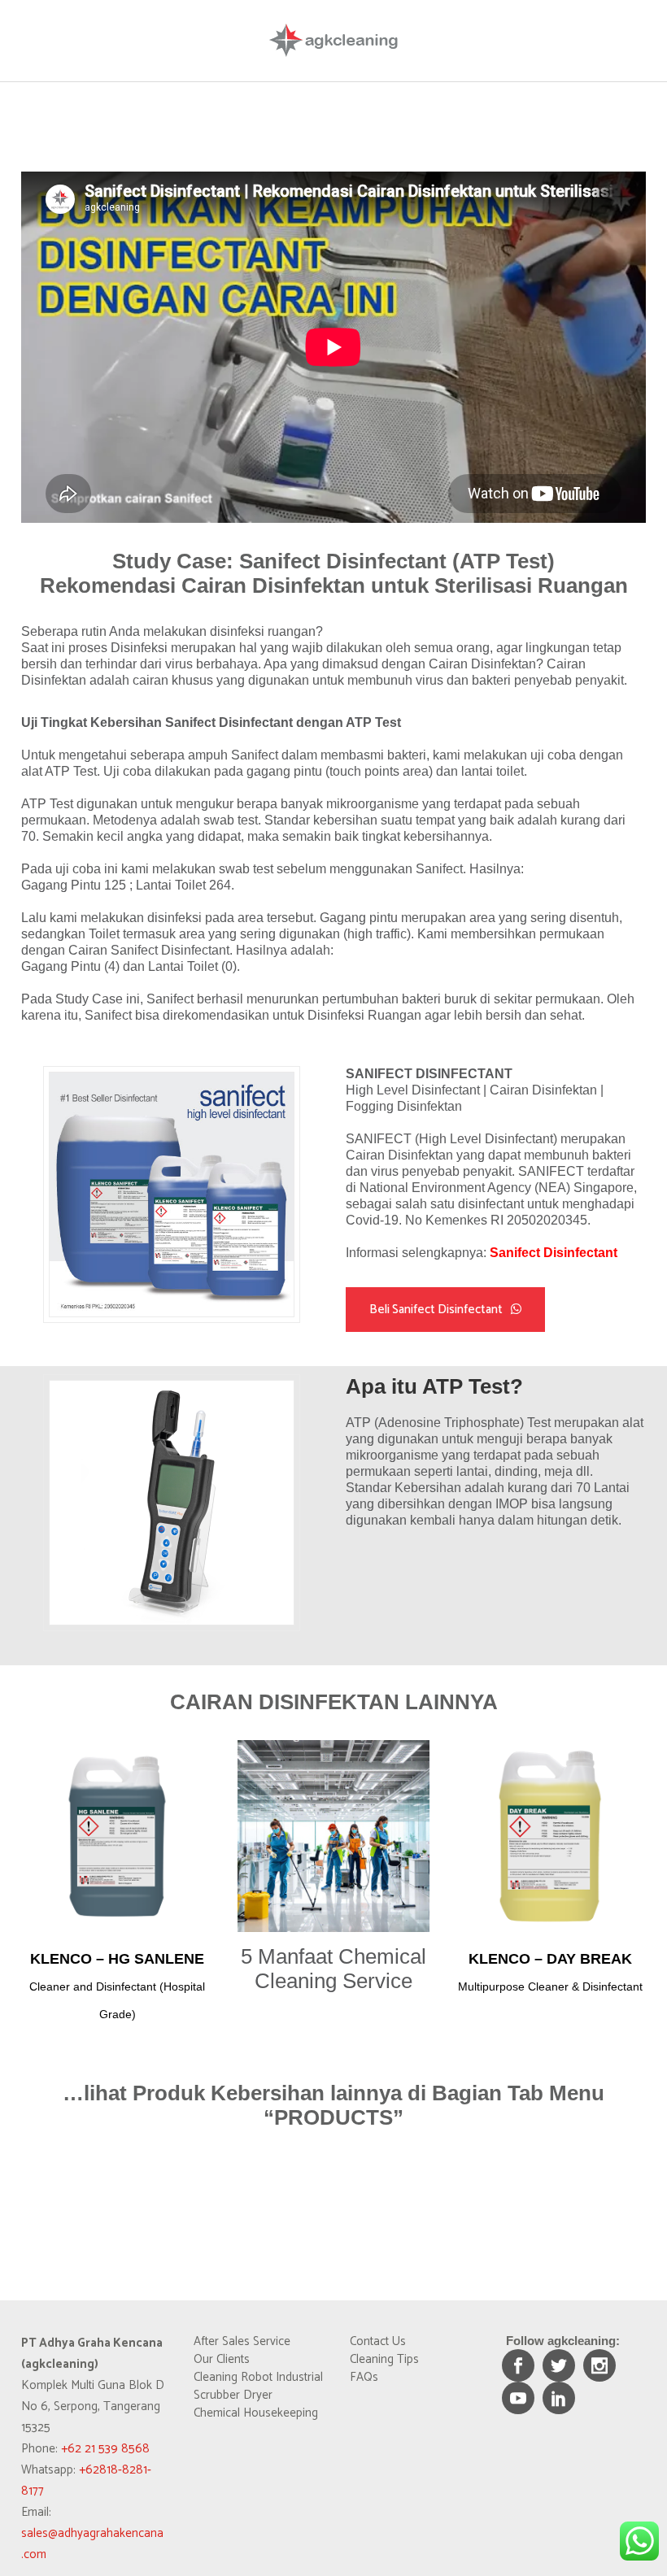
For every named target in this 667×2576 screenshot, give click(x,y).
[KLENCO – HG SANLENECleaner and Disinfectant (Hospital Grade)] (117, 1836)
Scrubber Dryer (233, 2395)
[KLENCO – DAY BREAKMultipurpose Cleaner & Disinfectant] (550, 1836)
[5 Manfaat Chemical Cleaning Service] (333, 1836)
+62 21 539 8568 (105, 2449)
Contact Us (378, 2342)
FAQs (364, 2378)
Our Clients (222, 2360)
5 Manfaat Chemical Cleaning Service (333, 1969)
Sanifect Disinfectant (554, 1253)
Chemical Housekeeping (256, 2413)
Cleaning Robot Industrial (258, 2378)
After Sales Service (242, 2342)
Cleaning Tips (384, 2360)
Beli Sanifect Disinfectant (436, 1310)
